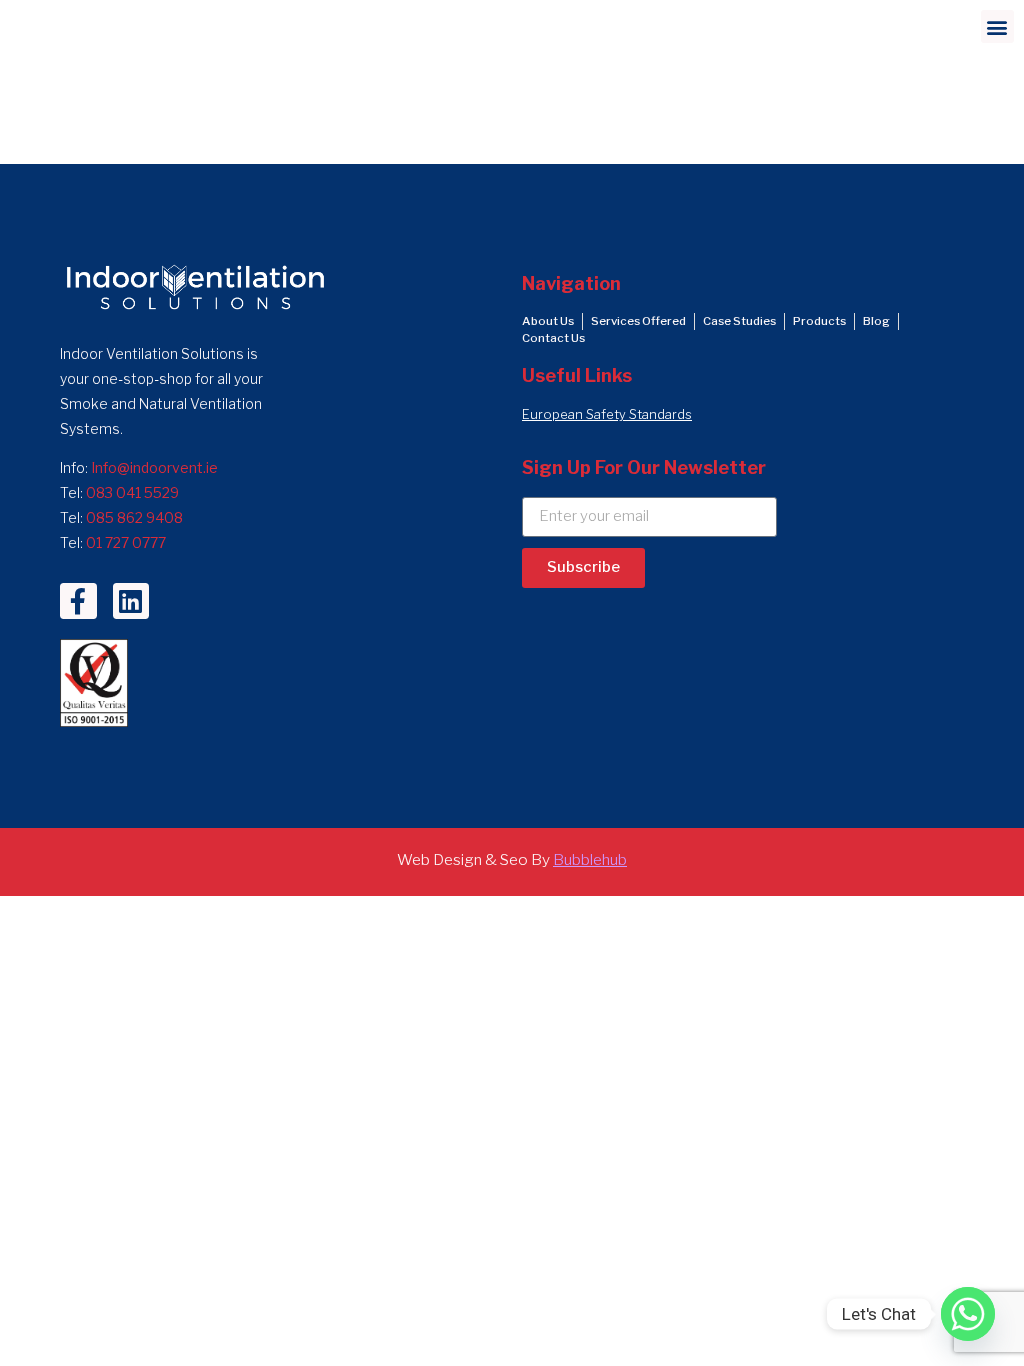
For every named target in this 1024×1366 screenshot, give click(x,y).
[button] (997, 26)
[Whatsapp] (968, 1314)
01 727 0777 (126, 542)
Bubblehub (590, 859)
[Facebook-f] (78, 601)
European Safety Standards (607, 414)
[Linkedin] (131, 601)
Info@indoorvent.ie (154, 467)
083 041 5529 (132, 492)
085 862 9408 (134, 517)
